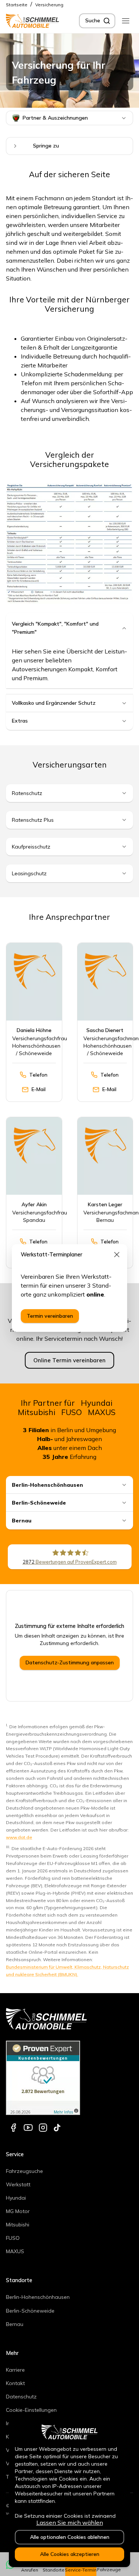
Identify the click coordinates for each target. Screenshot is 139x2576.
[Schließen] (117, 1255)
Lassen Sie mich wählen (70, 2523)
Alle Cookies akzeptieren (70, 2554)
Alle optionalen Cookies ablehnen (70, 2537)
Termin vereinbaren (50, 1316)
